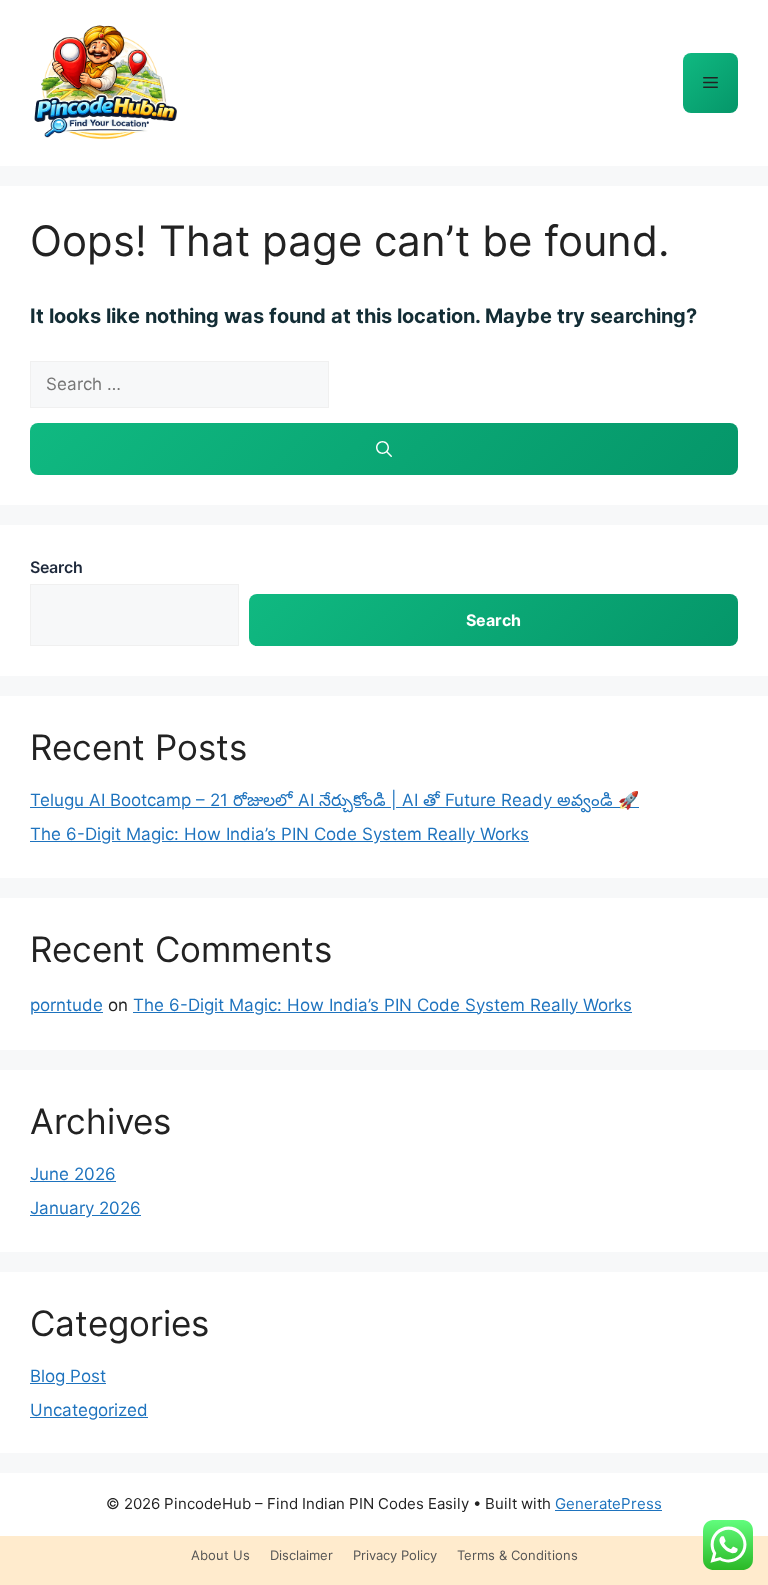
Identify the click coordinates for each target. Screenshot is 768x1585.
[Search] (384, 449)
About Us (220, 1555)
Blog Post (68, 1376)
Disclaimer (301, 1555)
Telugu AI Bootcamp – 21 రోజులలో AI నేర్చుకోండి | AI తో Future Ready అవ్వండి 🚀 (334, 800)
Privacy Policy (395, 1555)
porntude (66, 1005)
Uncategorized (89, 1410)
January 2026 (85, 1208)
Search (56, 567)
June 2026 (73, 1174)
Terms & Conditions (517, 1555)
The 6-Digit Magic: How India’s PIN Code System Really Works (279, 834)
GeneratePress (608, 1503)
